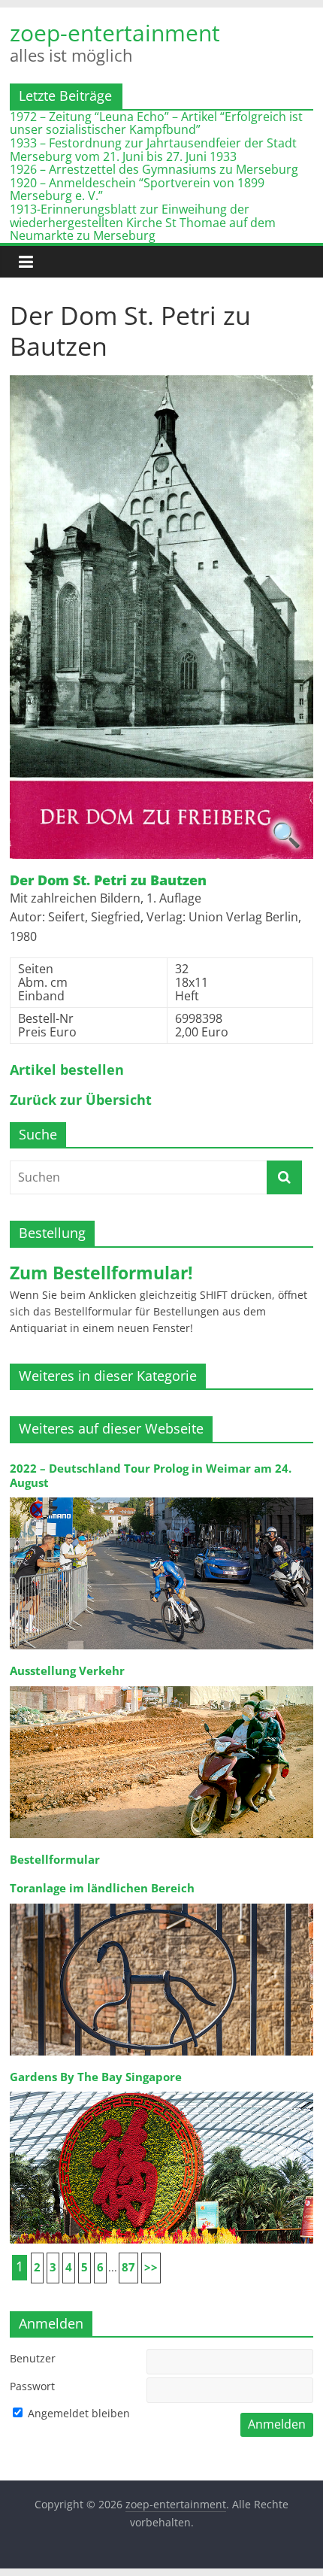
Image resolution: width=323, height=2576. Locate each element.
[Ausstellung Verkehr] (161, 1685)
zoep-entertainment (115, 33)
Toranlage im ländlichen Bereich (102, 1888)
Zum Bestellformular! (101, 1273)
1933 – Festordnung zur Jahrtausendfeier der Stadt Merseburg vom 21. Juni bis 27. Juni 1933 (153, 150)
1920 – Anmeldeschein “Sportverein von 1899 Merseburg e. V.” (137, 190)
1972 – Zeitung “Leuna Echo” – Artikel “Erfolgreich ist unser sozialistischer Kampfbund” (156, 123)
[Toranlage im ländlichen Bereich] (161, 1902)
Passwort (32, 2386)
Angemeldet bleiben (77, 2413)
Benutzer (33, 2358)
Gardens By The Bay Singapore (96, 2077)
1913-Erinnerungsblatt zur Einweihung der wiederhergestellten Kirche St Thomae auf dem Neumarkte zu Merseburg (143, 222)
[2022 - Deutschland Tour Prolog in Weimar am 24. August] (161, 1496)
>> (151, 2267)
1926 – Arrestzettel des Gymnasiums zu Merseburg (154, 169)
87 (128, 2267)
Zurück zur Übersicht (81, 1100)
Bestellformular (55, 1860)
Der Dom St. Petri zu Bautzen (108, 881)
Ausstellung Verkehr (67, 1671)
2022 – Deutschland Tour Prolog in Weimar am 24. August (151, 1475)
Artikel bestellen (67, 1070)
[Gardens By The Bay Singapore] (161, 2091)
